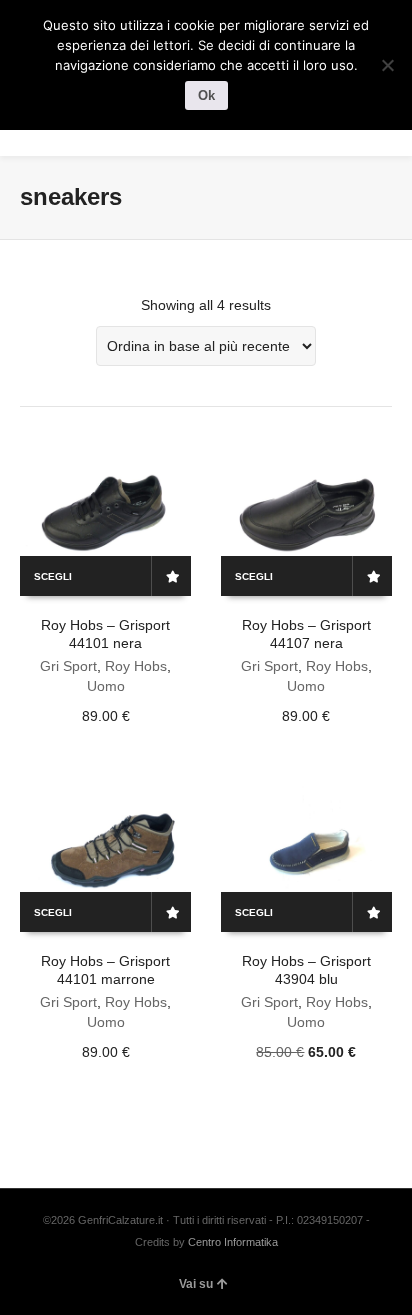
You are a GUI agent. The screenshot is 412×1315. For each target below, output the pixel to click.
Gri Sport (68, 666)
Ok (206, 95)
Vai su (196, 1284)
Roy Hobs (136, 666)
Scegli (53, 576)
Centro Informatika (233, 1242)
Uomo (106, 686)
